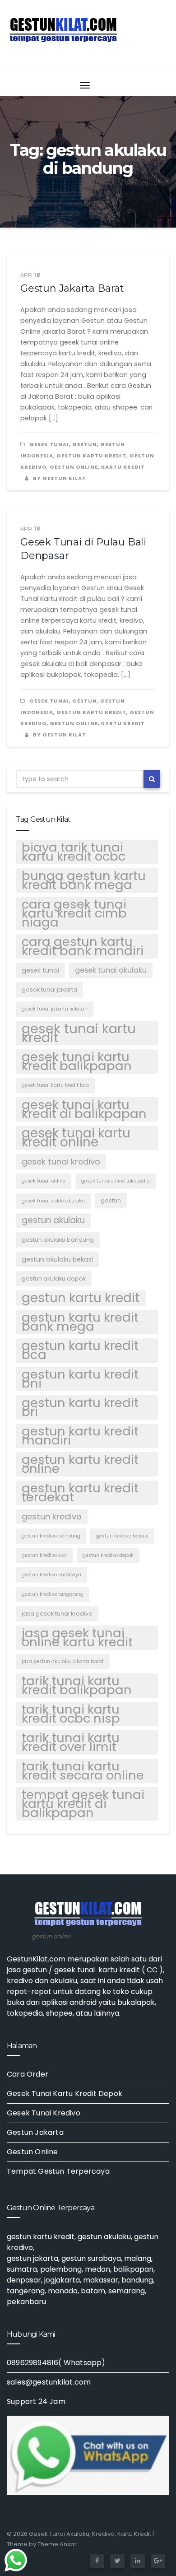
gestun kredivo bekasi (122, 1536)
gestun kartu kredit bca (80, 1351)
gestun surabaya (91, 2258)
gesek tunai (49, 444)
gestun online (74, 467)
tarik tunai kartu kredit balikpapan (77, 1686)
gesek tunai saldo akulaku (53, 1201)
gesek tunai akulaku (111, 970)
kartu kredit (123, 467)
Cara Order (28, 2074)
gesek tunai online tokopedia (116, 1181)
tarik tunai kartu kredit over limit (71, 1742)
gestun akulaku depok (54, 1279)
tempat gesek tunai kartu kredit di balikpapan (83, 1804)
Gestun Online (32, 2152)
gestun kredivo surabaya (51, 1575)
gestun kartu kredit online (80, 1464)
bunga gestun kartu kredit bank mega (84, 880)
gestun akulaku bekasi (57, 1259)
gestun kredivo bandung (51, 1536)
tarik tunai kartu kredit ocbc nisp (71, 1714)
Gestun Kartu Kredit (91, 456)
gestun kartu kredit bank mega (80, 1322)
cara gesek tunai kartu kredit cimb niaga (74, 913)
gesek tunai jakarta (49, 990)
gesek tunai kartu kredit (79, 1033)
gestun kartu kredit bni (80, 1379)
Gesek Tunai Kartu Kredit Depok (65, 2094)
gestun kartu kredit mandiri (80, 1436)
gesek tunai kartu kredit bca (55, 1085)
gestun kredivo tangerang (53, 1594)
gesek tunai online (44, 1181)
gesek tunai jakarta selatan (55, 1009)
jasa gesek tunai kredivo (57, 1614)
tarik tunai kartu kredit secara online (83, 1771)
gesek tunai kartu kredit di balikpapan (84, 1109)
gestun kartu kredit (81, 1298)
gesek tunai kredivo (61, 1162)
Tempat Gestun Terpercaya (58, 2171)
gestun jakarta (32, 2258)
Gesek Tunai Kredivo (44, 2113)
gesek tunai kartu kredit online (76, 1138)
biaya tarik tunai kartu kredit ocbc (74, 852)
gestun (85, 444)
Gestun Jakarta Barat (72, 288)
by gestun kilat (59, 478)
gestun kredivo (52, 1516)
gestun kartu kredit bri (80, 1407)
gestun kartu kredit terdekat (80, 1493)
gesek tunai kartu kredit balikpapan (77, 1062)
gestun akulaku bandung (58, 1240)
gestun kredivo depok (108, 1555)
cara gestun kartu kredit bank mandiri (83, 946)
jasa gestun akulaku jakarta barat (63, 1661)
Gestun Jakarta (35, 2132)
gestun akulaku (53, 1220)
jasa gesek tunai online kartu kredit (77, 1638)
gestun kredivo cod (44, 1555)
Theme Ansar (57, 2544)
